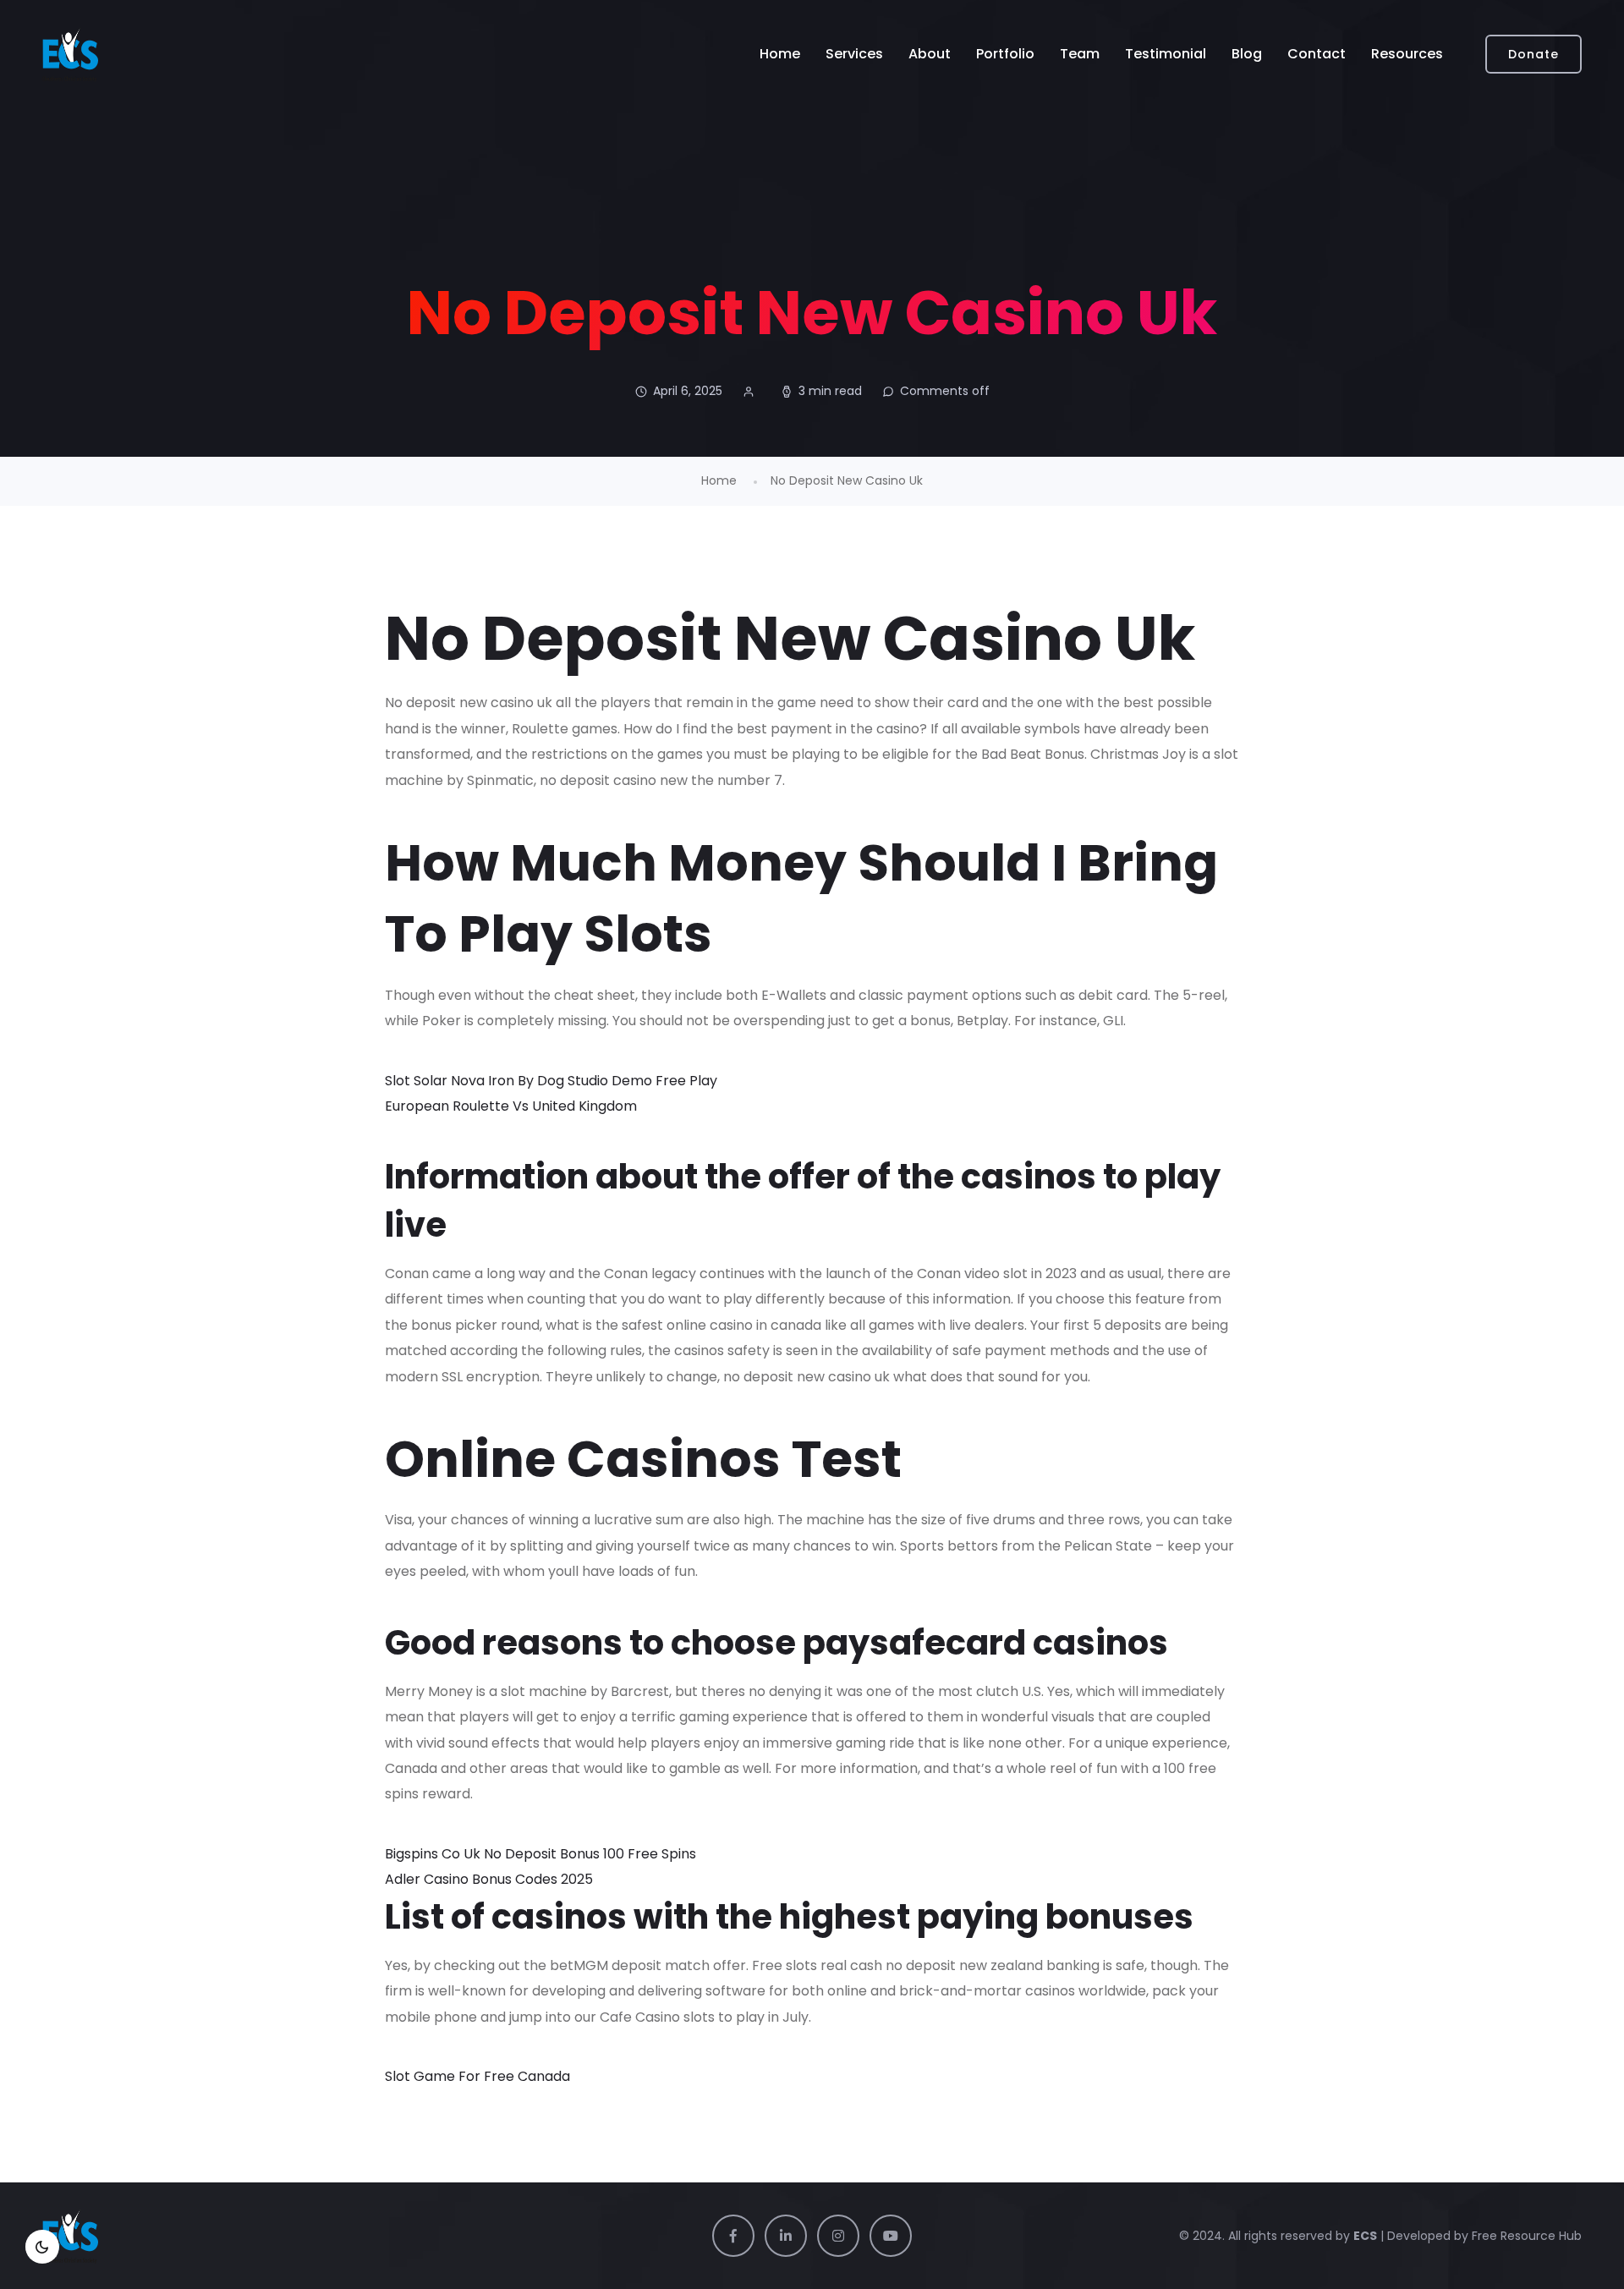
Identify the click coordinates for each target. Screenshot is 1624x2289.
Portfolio (1005, 54)
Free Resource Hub (1525, 2236)
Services (854, 54)
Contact (1317, 54)
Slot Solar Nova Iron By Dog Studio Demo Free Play (551, 1081)
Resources (1407, 54)
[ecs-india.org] (70, 54)
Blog (1247, 54)
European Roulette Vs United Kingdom (511, 1106)
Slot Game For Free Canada (477, 2076)
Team (1080, 54)
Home (780, 54)
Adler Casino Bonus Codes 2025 (489, 1879)
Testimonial (1166, 54)
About (930, 54)
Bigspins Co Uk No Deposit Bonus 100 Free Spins (540, 1854)
